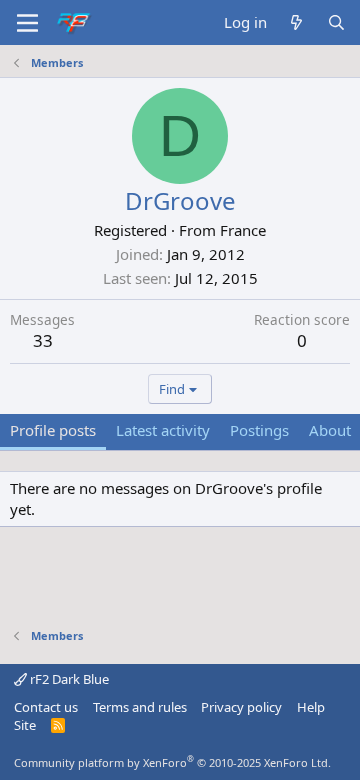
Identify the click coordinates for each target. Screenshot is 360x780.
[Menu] (27, 23)
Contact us (46, 707)
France (243, 230)
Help (311, 707)
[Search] (336, 22)
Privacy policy (241, 707)
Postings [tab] (259, 430)
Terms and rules (140, 707)
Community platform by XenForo (172, 762)
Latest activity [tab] (163, 430)
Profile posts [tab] (53, 430)
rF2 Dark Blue (68, 679)
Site (25, 725)
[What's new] (296, 22)
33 (43, 340)
